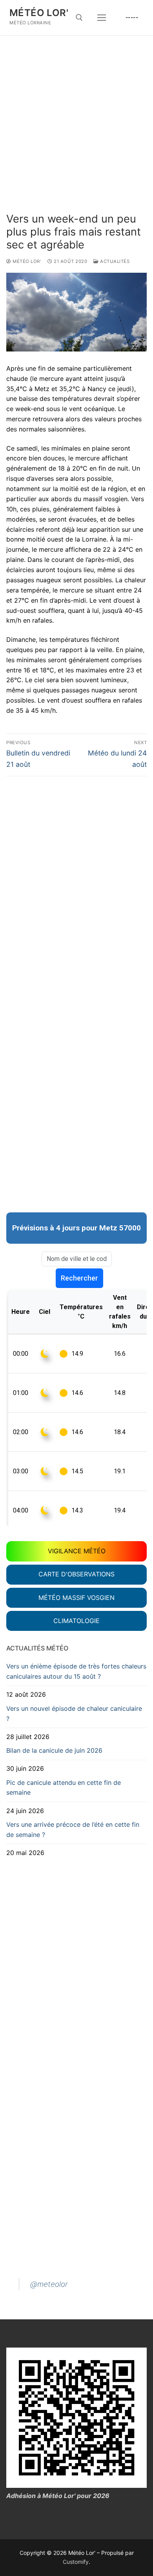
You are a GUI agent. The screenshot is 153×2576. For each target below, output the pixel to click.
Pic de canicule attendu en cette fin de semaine (64, 1788)
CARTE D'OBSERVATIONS (76, 1574)
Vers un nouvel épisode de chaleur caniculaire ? (74, 1714)
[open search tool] (79, 18)
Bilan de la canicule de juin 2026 (54, 1750)
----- (132, 17)
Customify (76, 2562)
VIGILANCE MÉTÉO (77, 1551)
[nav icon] (102, 18)
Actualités (114, 261)
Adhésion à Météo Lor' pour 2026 (58, 2496)
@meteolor (49, 2284)
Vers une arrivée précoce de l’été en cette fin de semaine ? (73, 1830)
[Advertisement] (76, 132)
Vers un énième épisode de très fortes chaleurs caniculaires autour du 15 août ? (76, 1671)
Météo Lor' (39, 13)
